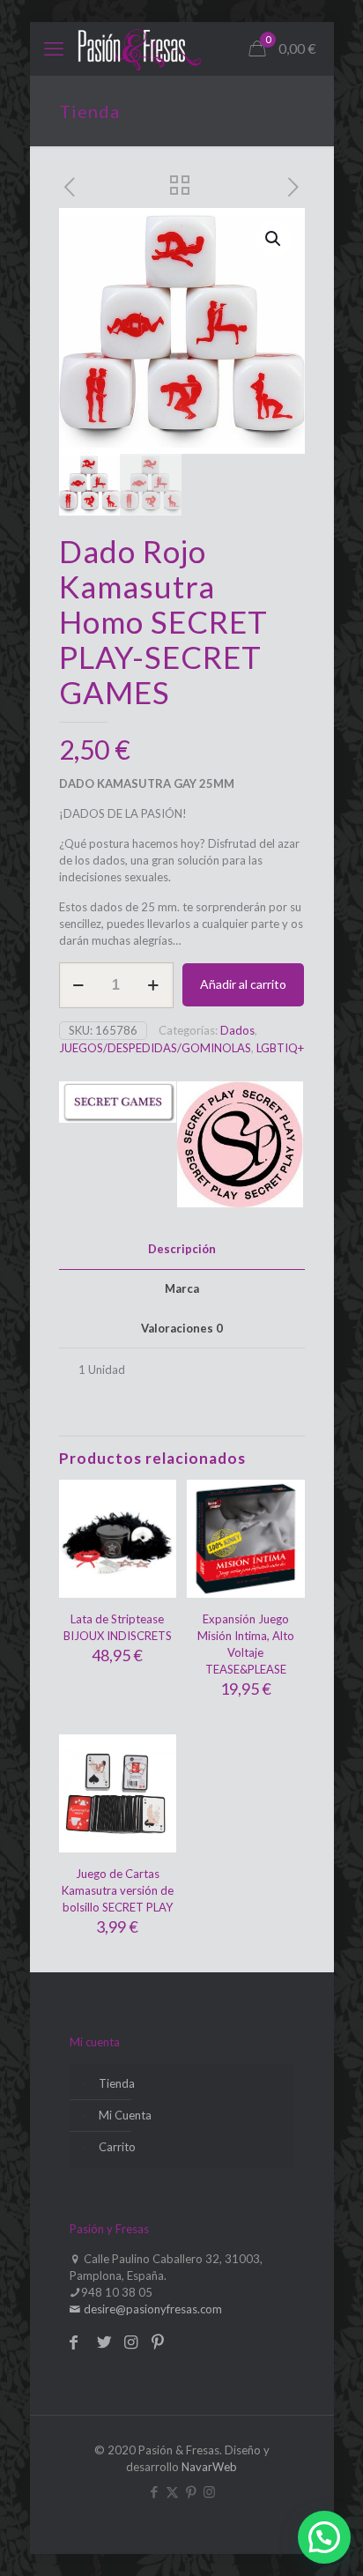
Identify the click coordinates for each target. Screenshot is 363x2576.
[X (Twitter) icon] (172, 2491)
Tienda (117, 2083)
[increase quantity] (154, 985)
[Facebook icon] (154, 2491)
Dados (237, 1030)
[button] (274, 239)
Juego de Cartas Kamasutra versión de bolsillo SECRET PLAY (118, 1890)
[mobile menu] (54, 48)
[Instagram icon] (209, 2491)
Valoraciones (182, 1328)
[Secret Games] (118, 1147)
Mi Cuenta (125, 2115)
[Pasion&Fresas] (140, 48)
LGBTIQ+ (280, 1048)
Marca (182, 1288)
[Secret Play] (240, 1147)
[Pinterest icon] (191, 2491)
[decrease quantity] (79, 985)
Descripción (182, 1249)
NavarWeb (209, 2467)
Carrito (117, 2147)
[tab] (182, 1249)
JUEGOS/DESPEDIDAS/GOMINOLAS (155, 1048)
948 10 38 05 (117, 2292)
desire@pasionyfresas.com (152, 2309)
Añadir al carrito (243, 984)
